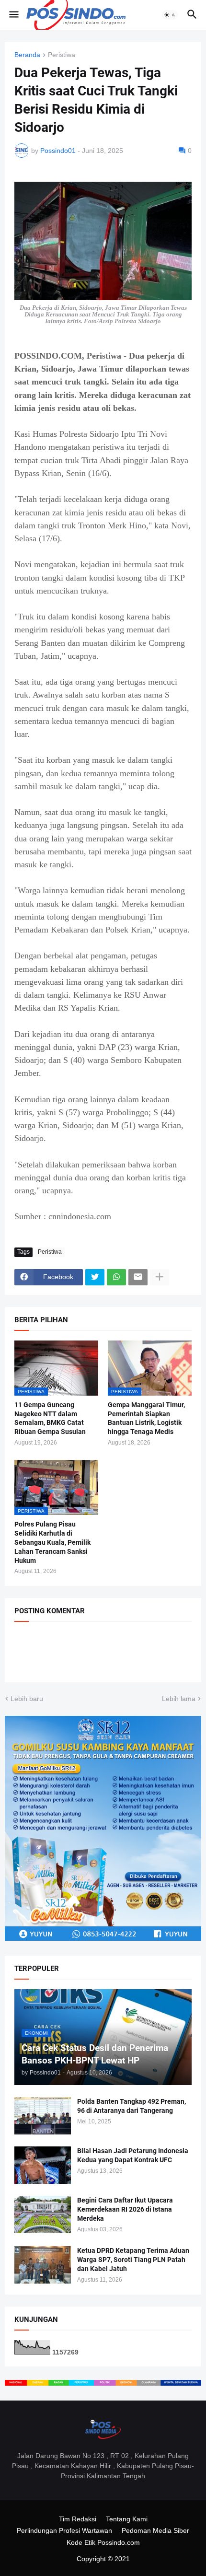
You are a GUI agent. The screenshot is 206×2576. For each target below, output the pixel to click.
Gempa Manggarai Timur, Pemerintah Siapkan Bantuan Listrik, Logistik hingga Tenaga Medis (146, 1418)
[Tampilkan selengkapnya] (160, 1277)
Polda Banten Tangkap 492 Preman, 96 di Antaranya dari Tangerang (132, 2106)
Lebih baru (27, 1699)
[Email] (138, 1277)
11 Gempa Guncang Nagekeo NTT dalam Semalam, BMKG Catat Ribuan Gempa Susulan (50, 1418)
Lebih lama (179, 1699)
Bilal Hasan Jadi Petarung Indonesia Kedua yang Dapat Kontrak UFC (133, 2155)
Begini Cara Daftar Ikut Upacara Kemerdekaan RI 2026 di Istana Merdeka (125, 2209)
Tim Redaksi (78, 2519)
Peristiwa (62, 55)
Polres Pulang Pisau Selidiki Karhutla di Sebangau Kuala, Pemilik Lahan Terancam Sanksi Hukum (52, 1542)
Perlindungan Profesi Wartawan (64, 2530)
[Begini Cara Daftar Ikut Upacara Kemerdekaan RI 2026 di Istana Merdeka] (43, 2215)
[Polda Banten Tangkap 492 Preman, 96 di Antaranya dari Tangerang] (43, 2116)
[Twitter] (95, 1277)
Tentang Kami (127, 2519)
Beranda (27, 55)
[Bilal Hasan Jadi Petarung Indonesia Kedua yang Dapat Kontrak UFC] (43, 2165)
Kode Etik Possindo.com (103, 2542)
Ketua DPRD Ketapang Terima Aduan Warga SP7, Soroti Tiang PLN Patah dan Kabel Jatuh (133, 2260)
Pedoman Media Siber (155, 2530)
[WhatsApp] (116, 1277)
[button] (13, 15)
